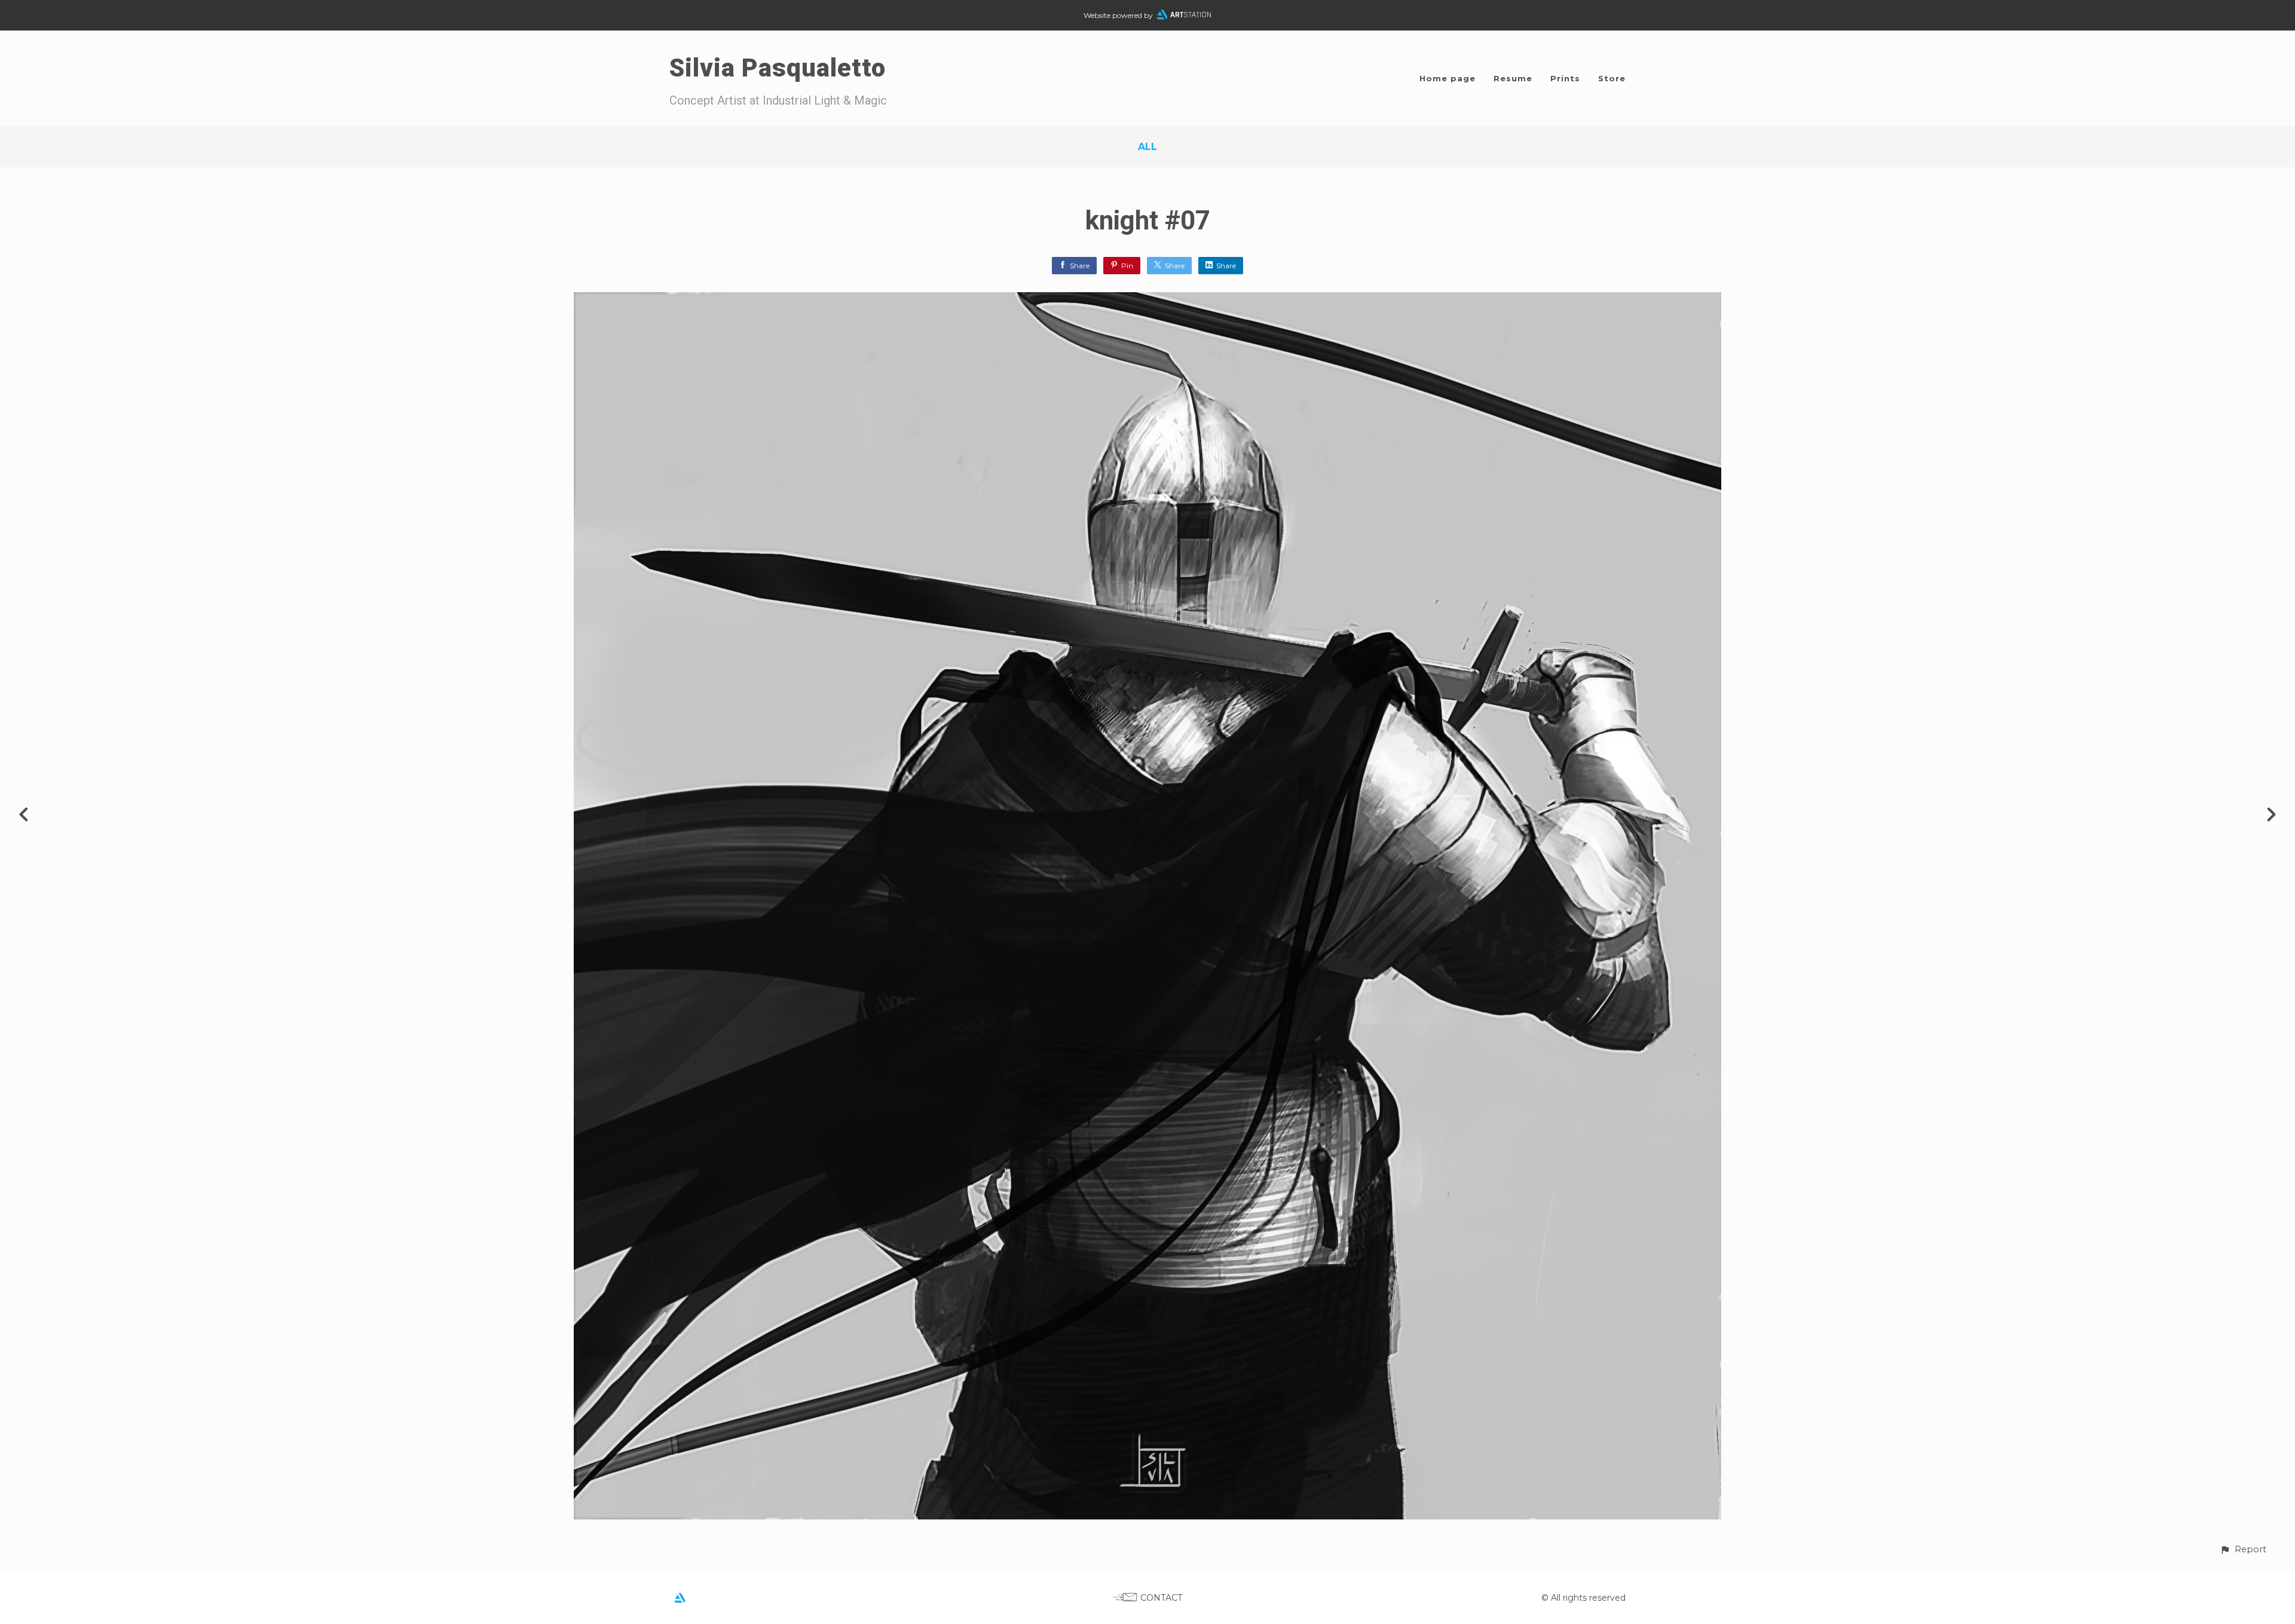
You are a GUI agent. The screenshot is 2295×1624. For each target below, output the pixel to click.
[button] (2243, 1550)
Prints (1565, 78)
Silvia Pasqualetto (778, 68)
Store (1612, 78)
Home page (1448, 78)
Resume (1513, 78)
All (1147, 147)
